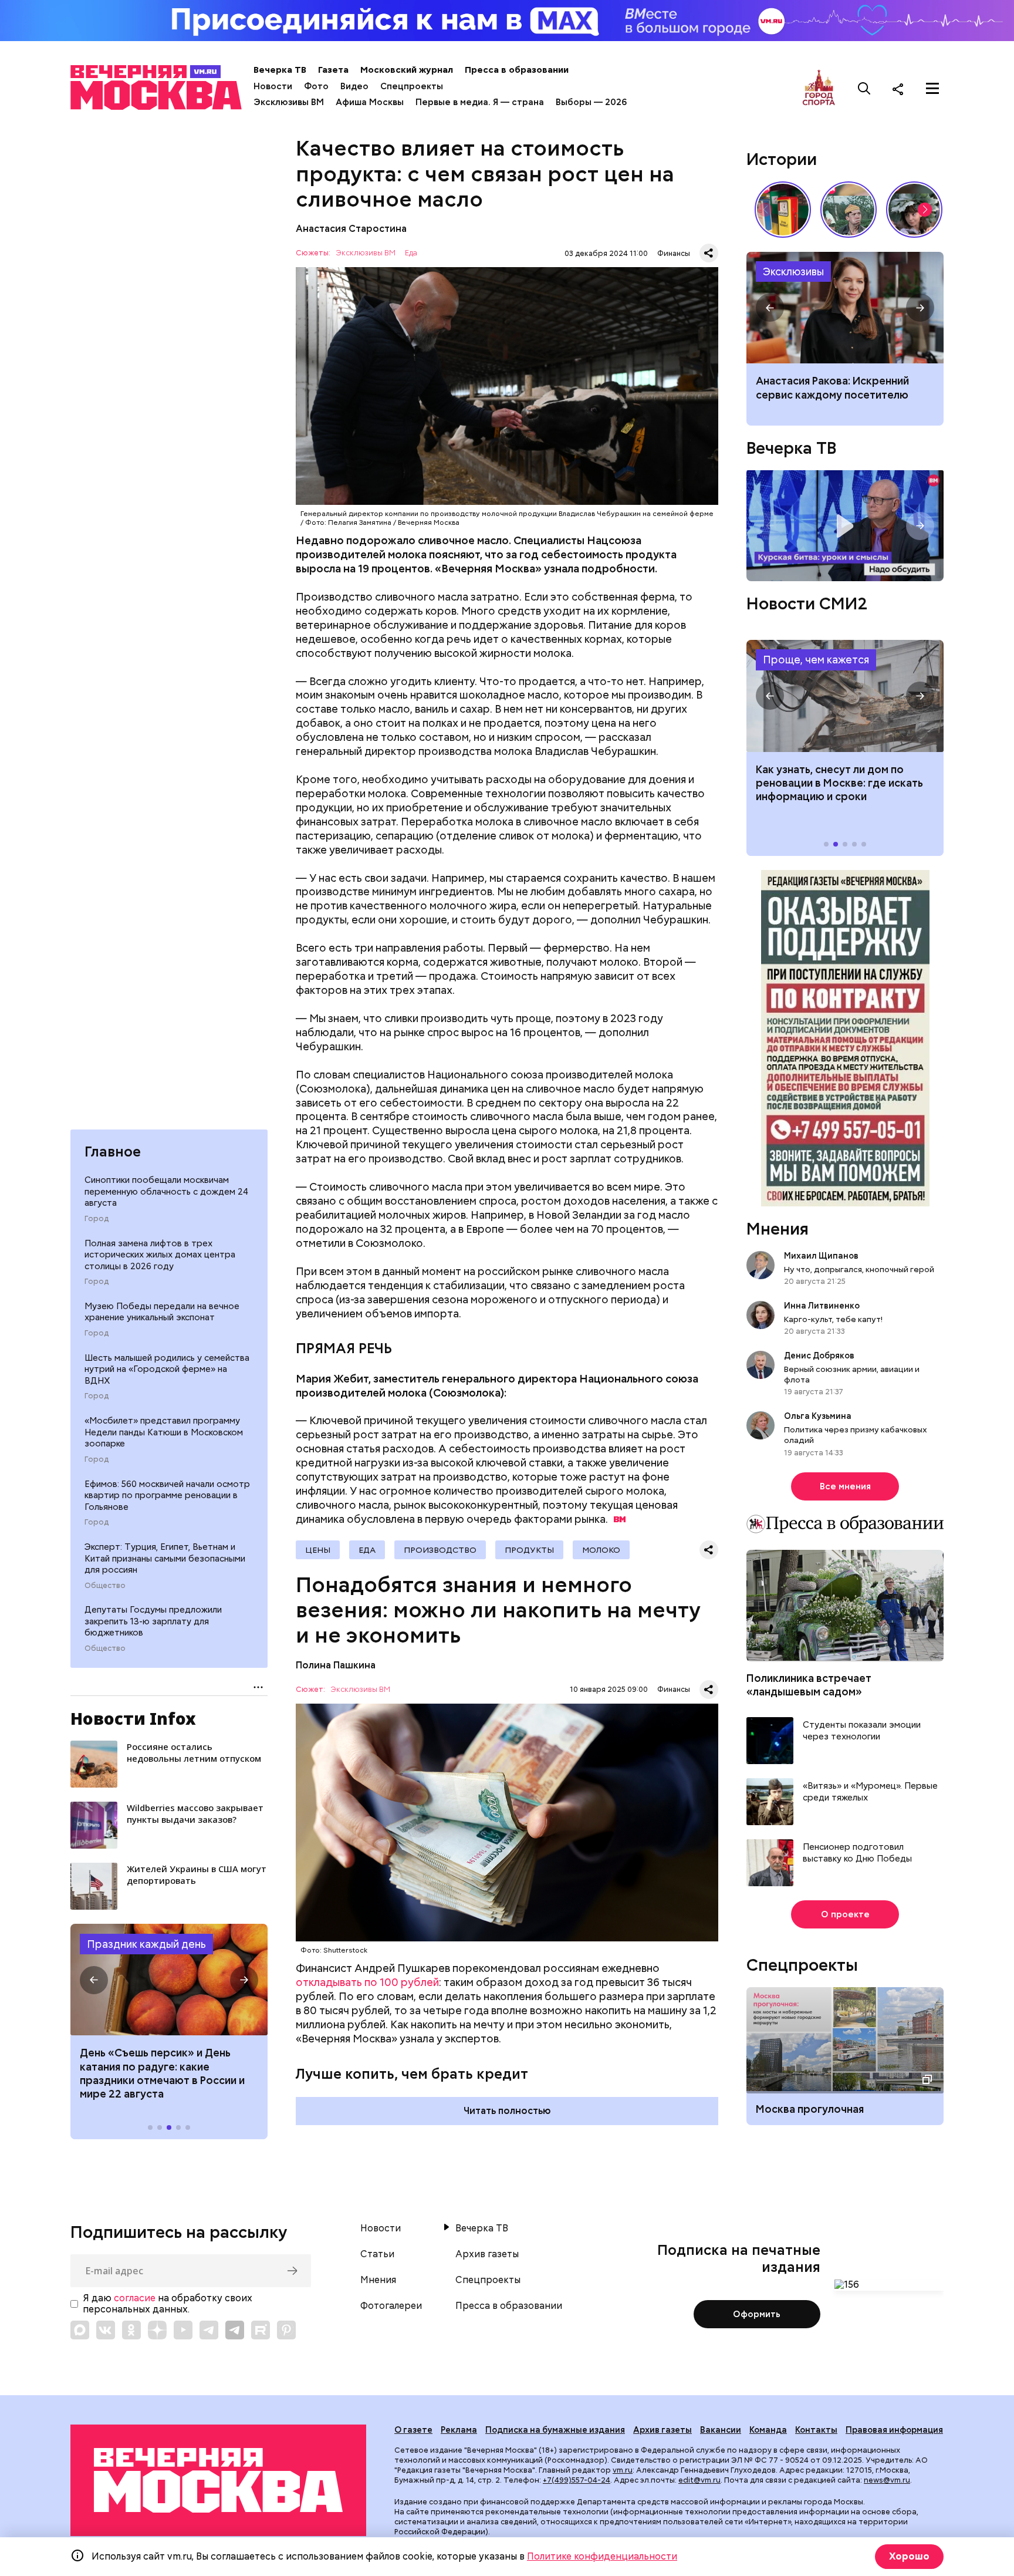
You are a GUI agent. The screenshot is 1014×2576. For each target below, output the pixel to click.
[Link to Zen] (157, 2330)
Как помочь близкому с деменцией (845, 308)
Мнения (778, 1229)
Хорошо (909, 2556)
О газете (413, 2430)
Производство (440, 1550)
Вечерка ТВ (280, 70)
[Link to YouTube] (183, 2330)
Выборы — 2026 (591, 102)
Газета (333, 70)
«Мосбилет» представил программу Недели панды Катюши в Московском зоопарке (164, 1432)
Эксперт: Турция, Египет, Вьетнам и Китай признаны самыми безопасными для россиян (165, 1558)
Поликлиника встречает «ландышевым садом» (809, 1685)
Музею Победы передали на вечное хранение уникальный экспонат (162, 1311)
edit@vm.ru (699, 2480)
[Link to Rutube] (261, 2330)
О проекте (845, 1914)
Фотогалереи (391, 2306)
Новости (273, 86)
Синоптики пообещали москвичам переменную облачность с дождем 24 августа (166, 1191)
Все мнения (845, 1486)
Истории (782, 159)
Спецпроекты (412, 86)
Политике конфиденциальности (602, 2556)
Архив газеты (487, 2254)
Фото (316, 86)
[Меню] (932, 89)
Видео (354, 86)
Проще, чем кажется (816, 660)
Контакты (816, 2430)
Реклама (459, 2430)
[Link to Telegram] (209, 2330)
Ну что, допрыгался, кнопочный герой (859, 1269)
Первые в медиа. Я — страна (480, 102)
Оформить (757, 2314)
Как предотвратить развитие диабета (845, 696)
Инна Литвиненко (822, 1306)
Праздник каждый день (146, 1943)
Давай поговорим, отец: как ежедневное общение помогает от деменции (840, 395)
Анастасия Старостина (351, 229)
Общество (105, 1585)
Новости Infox (133, 1718)
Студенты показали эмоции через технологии (862, 1731)
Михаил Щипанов (821, 1256)
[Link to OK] (131, 2330)
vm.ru (623, 2470)
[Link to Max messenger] (80, 2330)
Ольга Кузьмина (819, 1416)
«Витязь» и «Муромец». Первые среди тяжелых (870, 1792)
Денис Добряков (819, 1356)
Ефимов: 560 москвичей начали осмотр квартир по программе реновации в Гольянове (167, 1495)
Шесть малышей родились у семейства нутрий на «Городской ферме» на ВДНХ (167, 1369)
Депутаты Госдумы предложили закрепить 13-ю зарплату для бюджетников (153, 1621)
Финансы (674, 253)
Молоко (601, 1550)
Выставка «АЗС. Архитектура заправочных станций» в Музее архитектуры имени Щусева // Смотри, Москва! (783, 210)
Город (97, 1218)
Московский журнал (407, 70)
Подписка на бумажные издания (555, 2430)
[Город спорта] (819, 88)
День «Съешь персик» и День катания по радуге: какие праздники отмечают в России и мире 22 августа (162, 2073)
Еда (411, 253)
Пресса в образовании (517, 70)
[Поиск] (864, 89)
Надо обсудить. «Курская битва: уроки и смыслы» (845, 526)
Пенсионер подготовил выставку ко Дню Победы (857, 1853)
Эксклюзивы (793, 272)
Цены (318, 1550)
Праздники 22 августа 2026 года (169, 1980)
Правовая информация (894, 2430)
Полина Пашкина (336, 1665)
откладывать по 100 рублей (367, 1982)
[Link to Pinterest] (286, 2330)
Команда (768, 2430)
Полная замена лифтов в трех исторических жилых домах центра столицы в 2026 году (160, 1254)
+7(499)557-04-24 (577, 2480)
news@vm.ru (887, 2480)
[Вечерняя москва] (218, 2481)
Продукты (529, 1550)
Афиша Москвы (370, 102)
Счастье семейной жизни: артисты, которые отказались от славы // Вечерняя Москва (914, 210)
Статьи (377, 2254)
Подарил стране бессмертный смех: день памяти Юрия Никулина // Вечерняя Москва (849, 210)
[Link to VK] (106, 2330)
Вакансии (721, 2430)
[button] (94, 1980)
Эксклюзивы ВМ (289, 102)
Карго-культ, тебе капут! (833, 1319)
